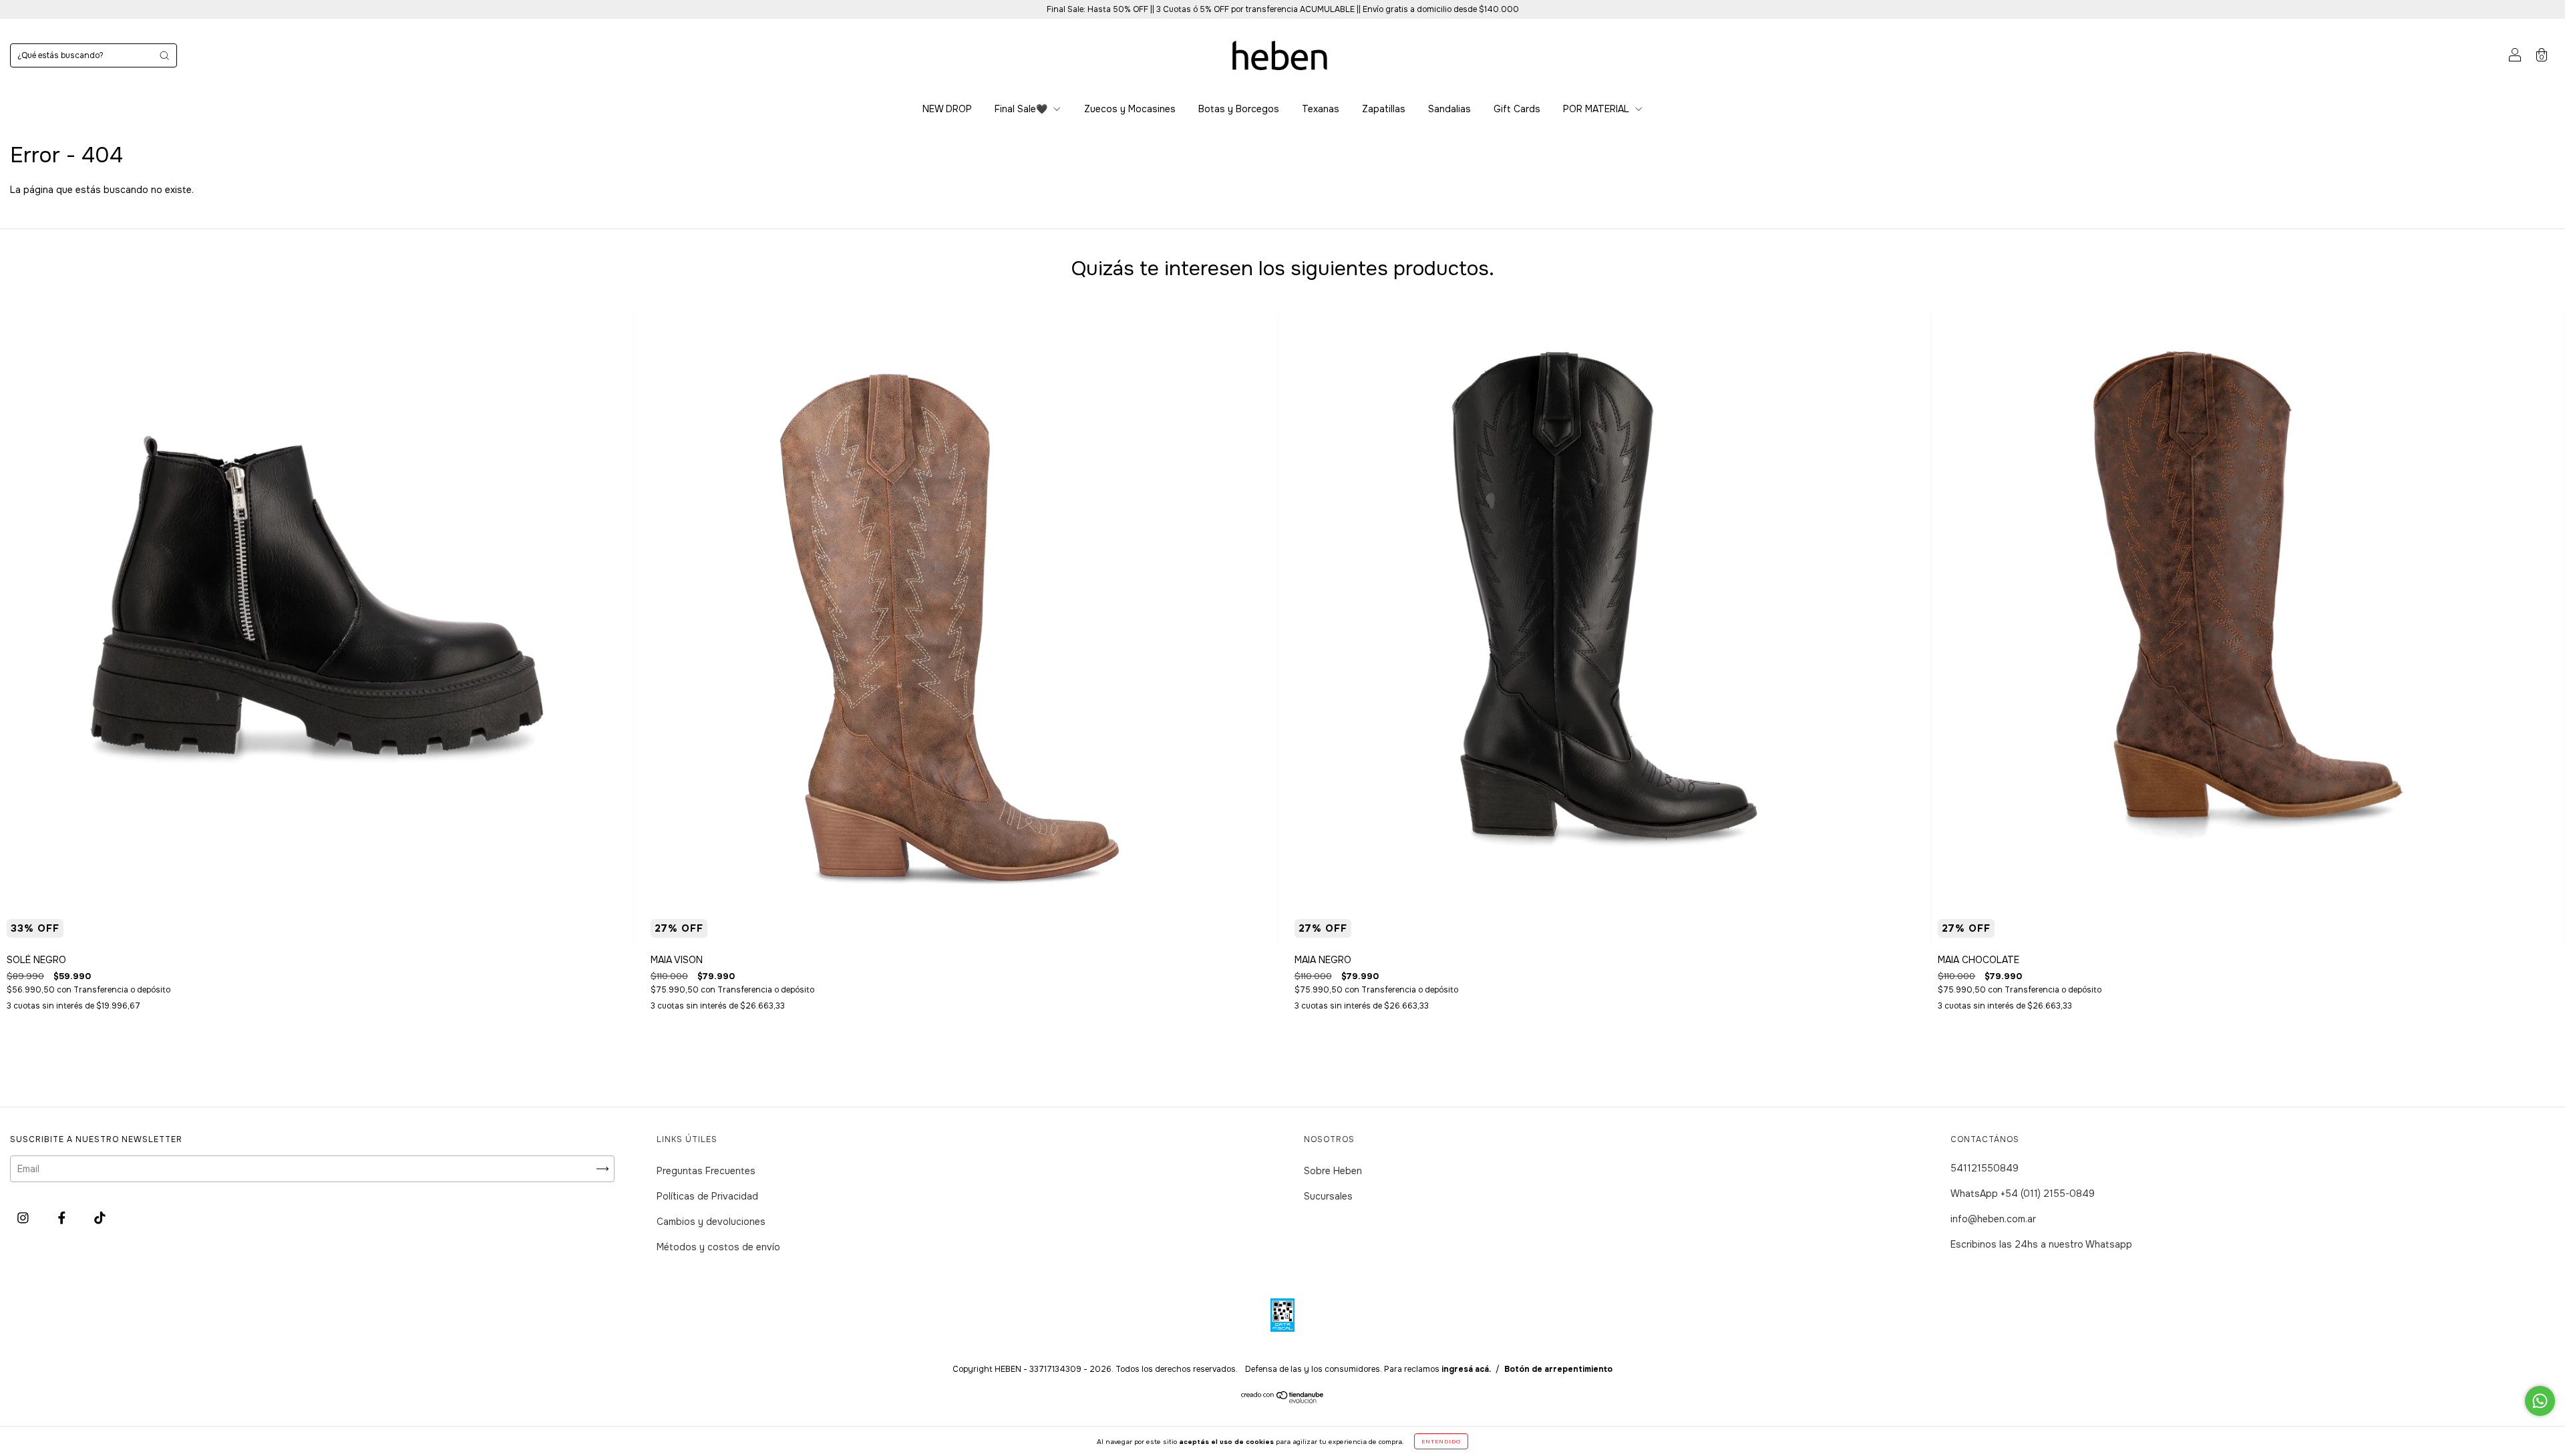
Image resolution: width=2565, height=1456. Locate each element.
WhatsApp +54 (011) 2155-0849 (2023, 1194)
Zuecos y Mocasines (1130, 109)
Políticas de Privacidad (707, 1196)
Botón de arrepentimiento (1558, 1369)
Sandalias (1449, 109)
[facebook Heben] (63, 1218)
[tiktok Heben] (100, 1218)
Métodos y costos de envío (718, 1247)
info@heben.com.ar (1993, 1219)
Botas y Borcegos (1239, 109)
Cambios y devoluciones (711, 1222)
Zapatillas (1384, 109)
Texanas (1321, 109)
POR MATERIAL (1597, 109)
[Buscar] (164, 55)
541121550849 (1985, 1168)
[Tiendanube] (1283, 1400)
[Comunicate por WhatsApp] (2540, 1401)
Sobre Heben (1333, 1171)
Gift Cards (1517, 109)
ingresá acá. (1466, 1369)
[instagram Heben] (24, 1218)
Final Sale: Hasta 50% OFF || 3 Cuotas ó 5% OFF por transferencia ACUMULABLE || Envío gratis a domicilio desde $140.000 (1283, 9)
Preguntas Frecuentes (706, 1171)
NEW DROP (947, 109)
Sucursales (1328, 1196)
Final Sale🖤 (1022, 109)
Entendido (1441, 1441)
